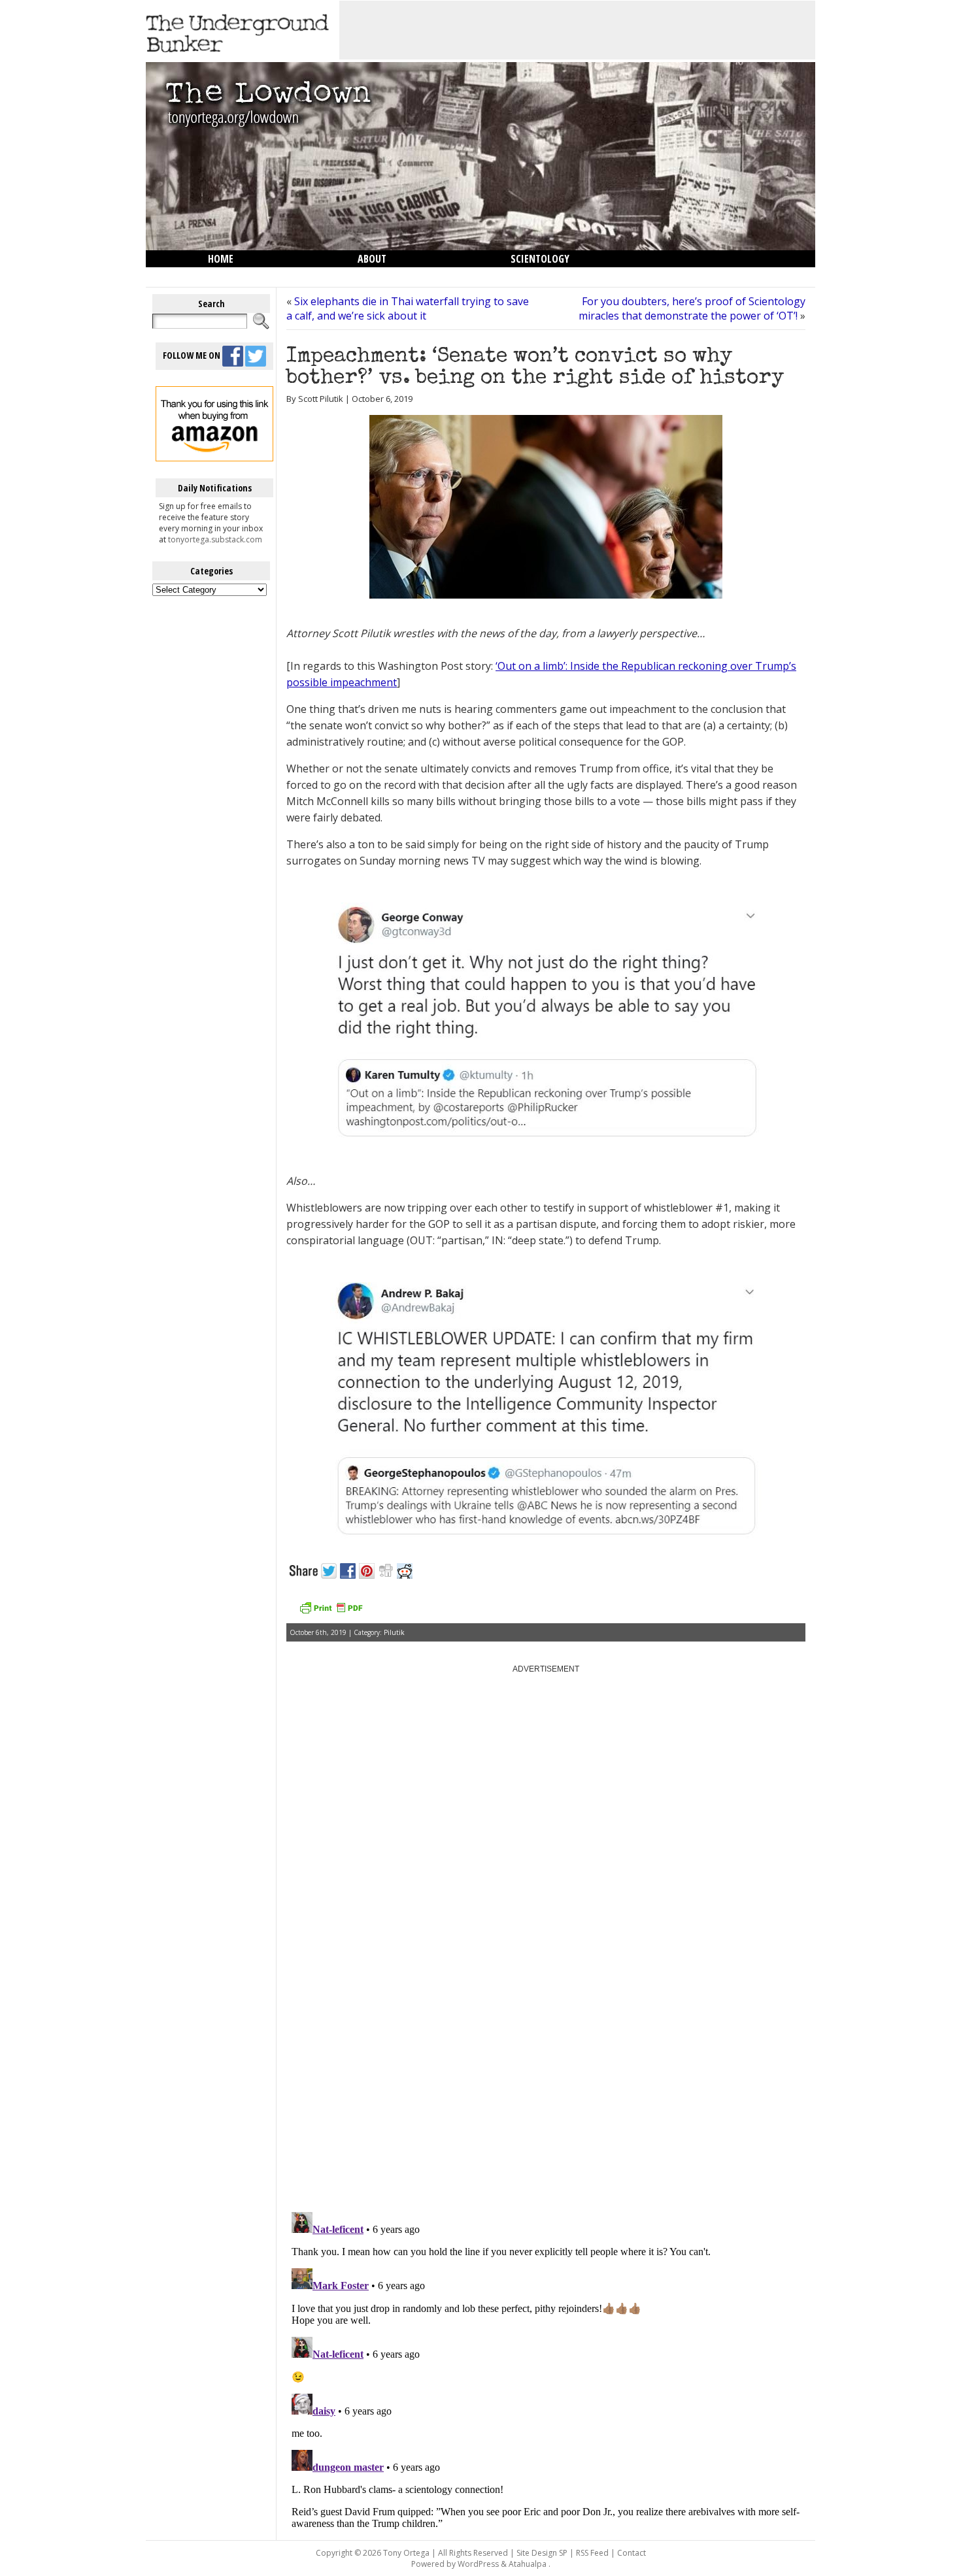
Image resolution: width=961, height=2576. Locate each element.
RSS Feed (592, 2553)
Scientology (540, 259)
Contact (632, 2553)
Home (221, 259)
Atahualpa (528, 2564)
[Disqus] (546, 2036)
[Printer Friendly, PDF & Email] (331, 1612)
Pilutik (394, 1632)
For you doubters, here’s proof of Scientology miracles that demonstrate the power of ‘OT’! (692, 308)
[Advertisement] (577, 30)
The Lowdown (241, 276)
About (372, 259)
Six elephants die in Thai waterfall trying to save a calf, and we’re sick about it (408, 308)
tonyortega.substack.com (215, 539)
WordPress (478, 2564)
